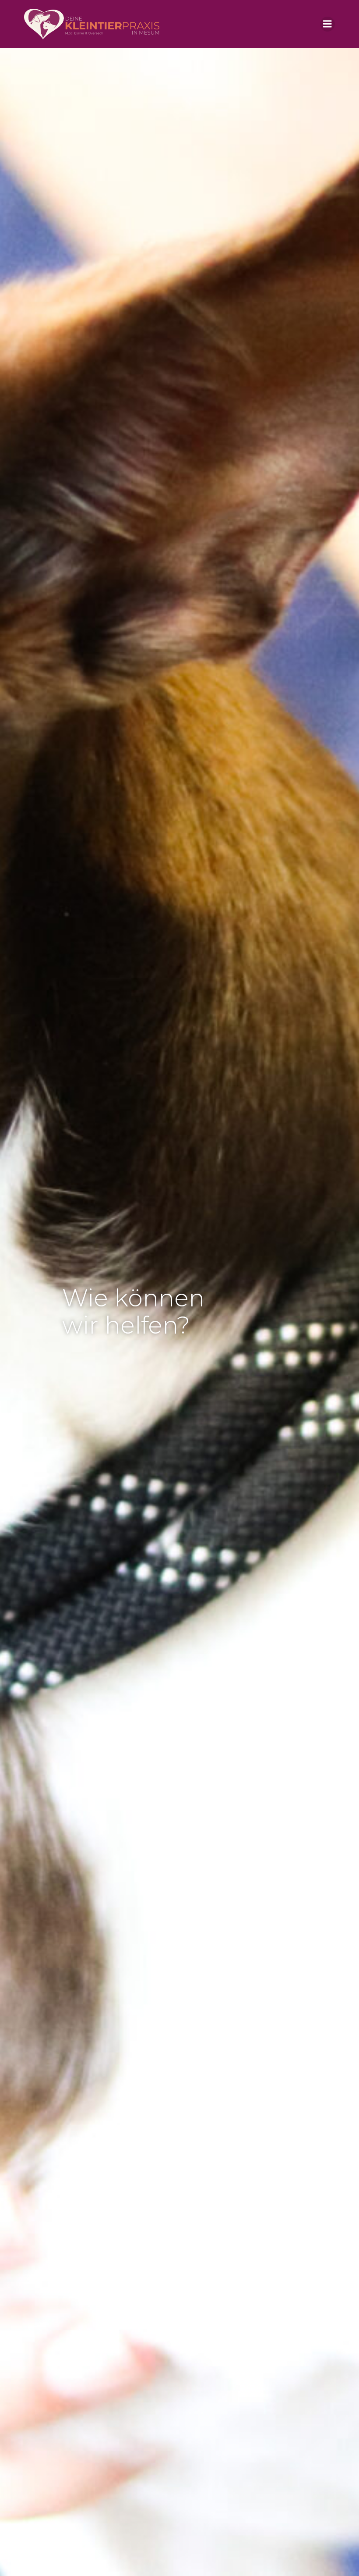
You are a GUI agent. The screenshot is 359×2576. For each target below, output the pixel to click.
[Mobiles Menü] (327, 24)
